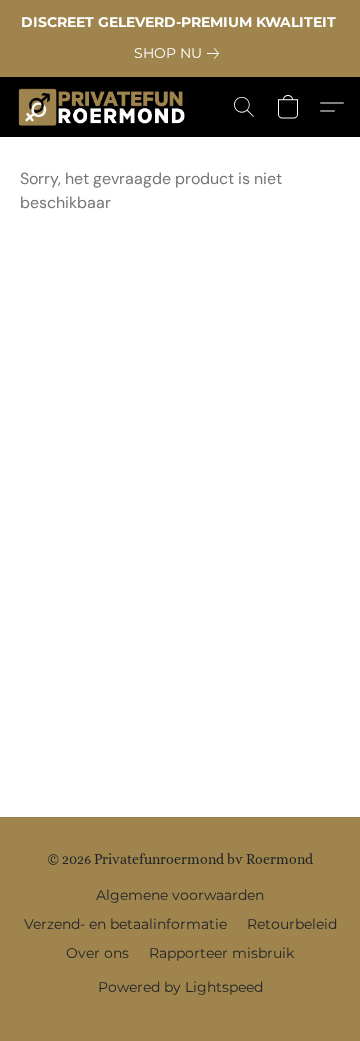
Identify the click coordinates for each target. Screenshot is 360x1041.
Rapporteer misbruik (221, 953)
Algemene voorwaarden (180, 895)
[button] (106, 107)
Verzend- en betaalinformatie (125, 924)
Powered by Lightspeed (180, 987)
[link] (180, 53)
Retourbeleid (292, 924)
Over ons (97, 953)
